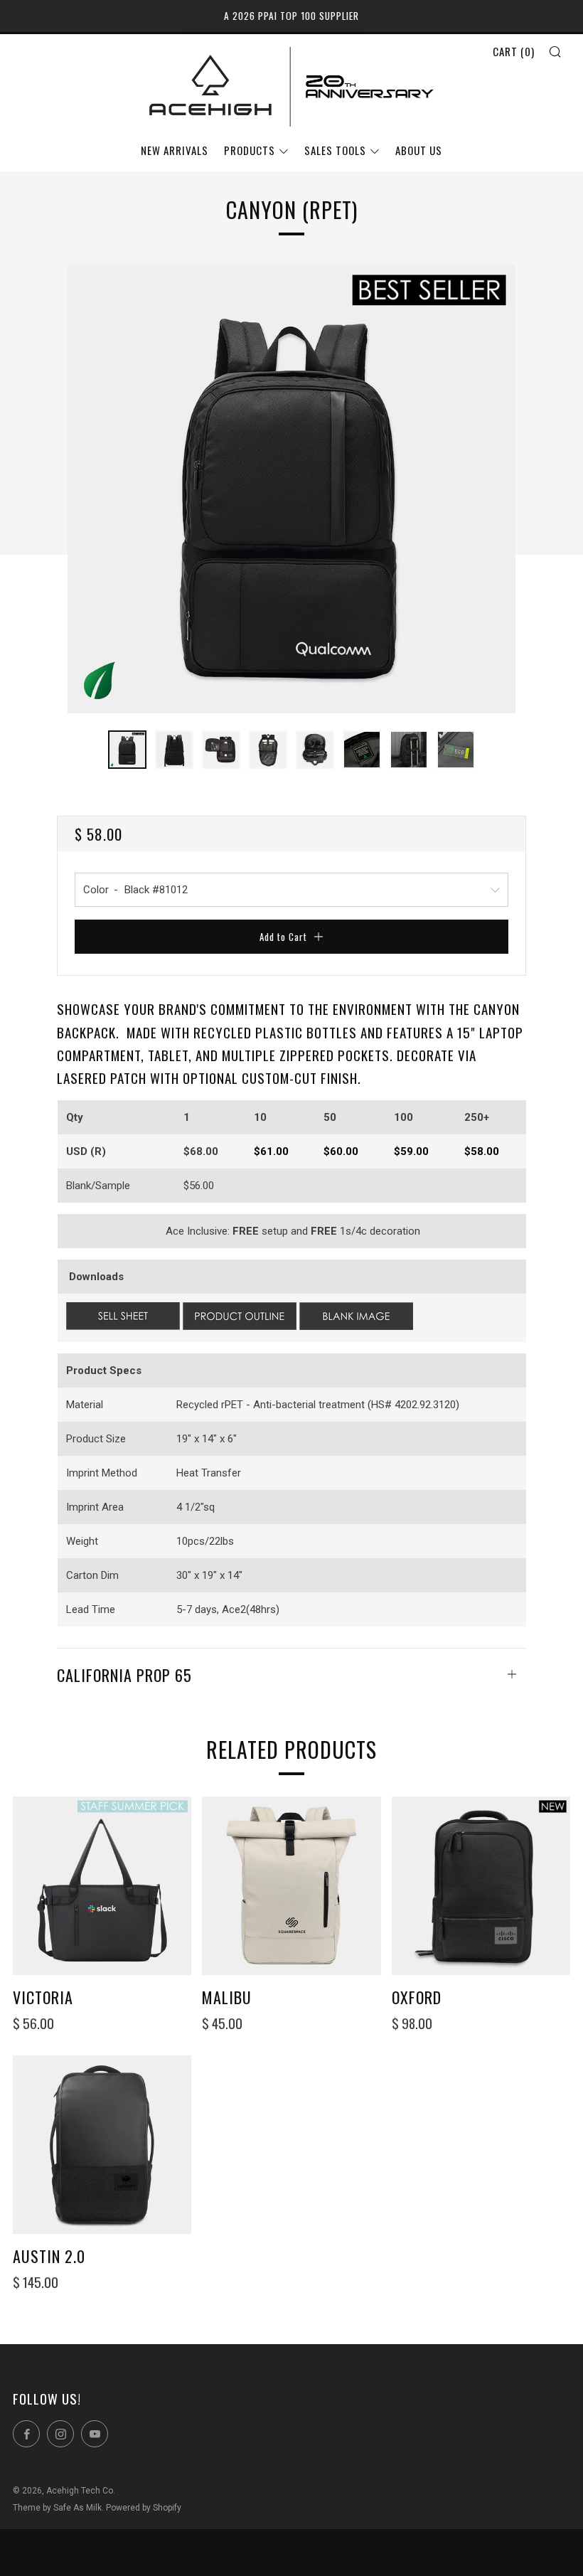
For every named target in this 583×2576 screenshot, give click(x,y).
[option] (291, 489)
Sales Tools (335, 150)
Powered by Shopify (144, 2508)
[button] (127, 750)
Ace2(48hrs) (251, 1609)
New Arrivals (175, 150)
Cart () (514, 51)
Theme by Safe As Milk (57, 2508)
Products (250, 150)
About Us (419, 150)
